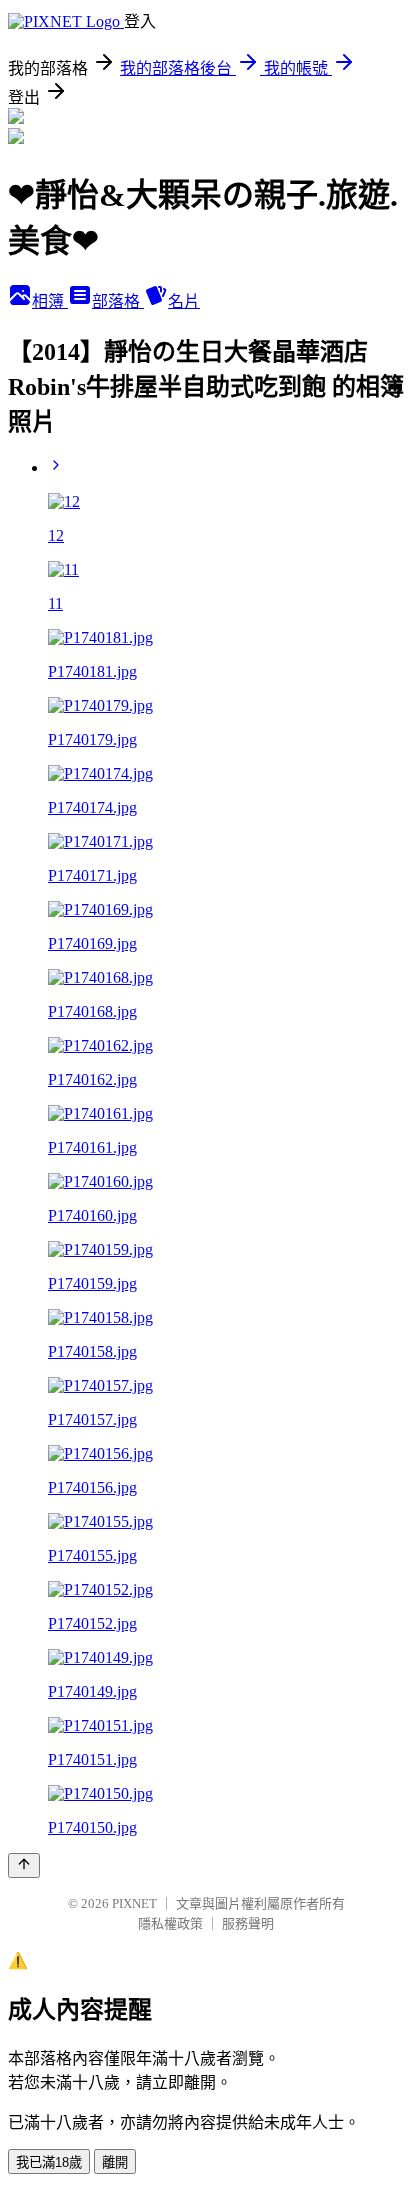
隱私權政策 (170, 1923)
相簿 (50, 301)
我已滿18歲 (49, 2162)
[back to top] (24, 1865)
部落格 (118, 301)
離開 (115, 2162)
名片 (184, 301)
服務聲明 (248, 1923)
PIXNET (134, 1903)
